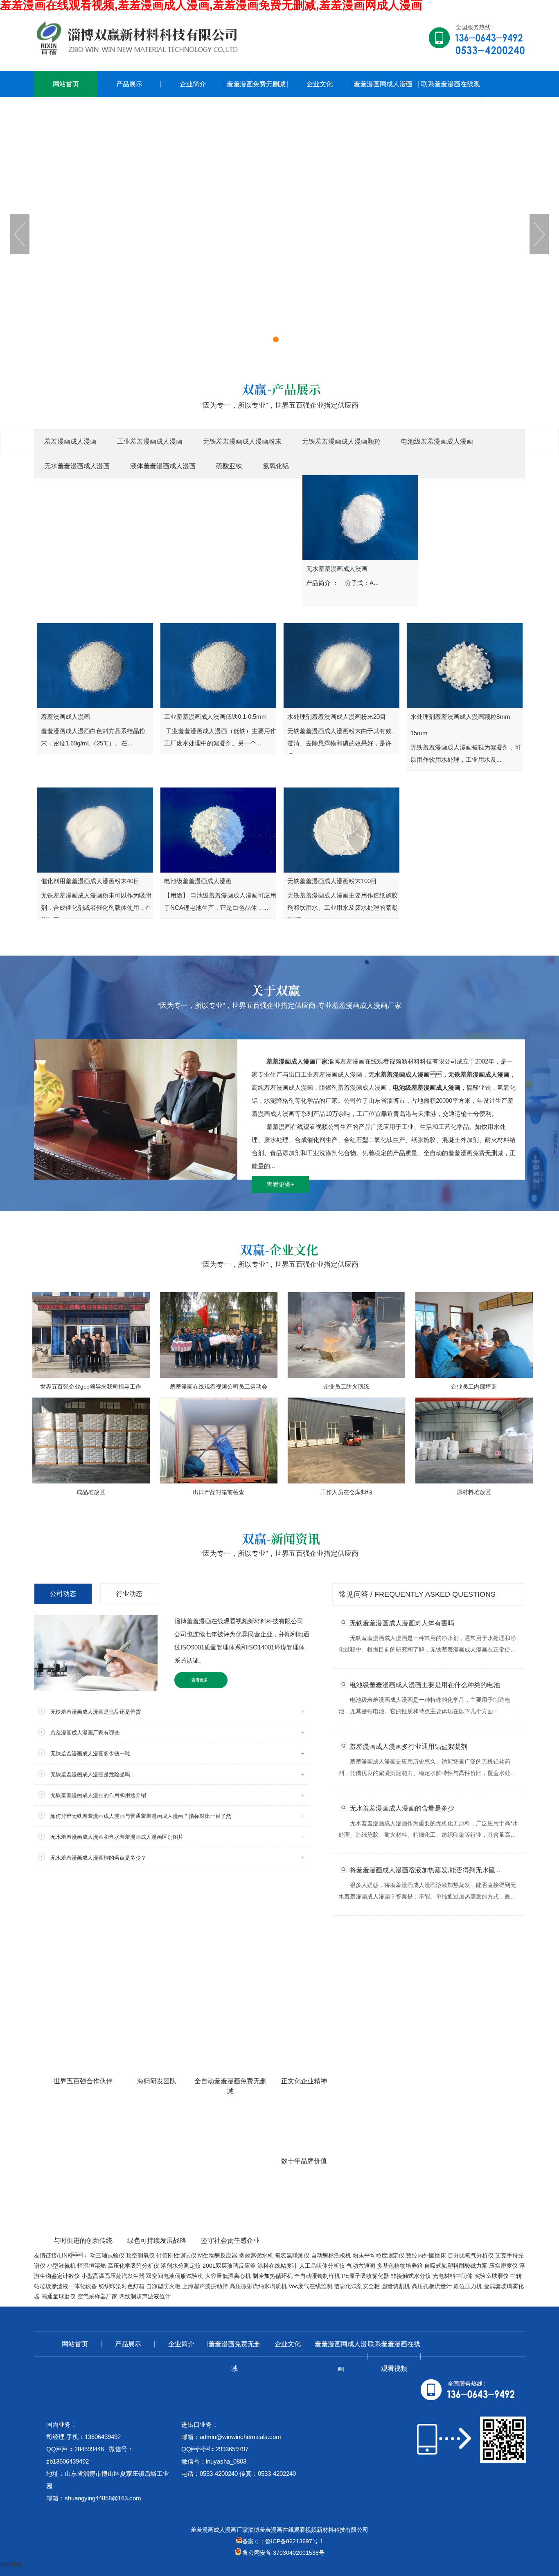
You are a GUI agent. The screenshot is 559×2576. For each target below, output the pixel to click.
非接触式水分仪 (411, 2276)
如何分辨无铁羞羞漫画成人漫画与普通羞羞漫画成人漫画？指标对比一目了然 (141, 1816)
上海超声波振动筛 (205, 2286)
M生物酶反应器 (218, 2255)
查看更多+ (281, 1184)
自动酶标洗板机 (331, 2255)
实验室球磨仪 (491, 2276)
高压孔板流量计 (432, 2286)
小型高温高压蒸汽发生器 (113, 2276)
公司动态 (63, 1594)
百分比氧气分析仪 (471, 2255)
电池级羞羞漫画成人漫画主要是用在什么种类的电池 (425, 1685)
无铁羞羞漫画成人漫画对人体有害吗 (402, 1623)
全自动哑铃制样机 (317, 2276)
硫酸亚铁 (229, 466)
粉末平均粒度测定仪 (379, 2255)
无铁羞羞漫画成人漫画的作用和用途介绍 (98, 1795)
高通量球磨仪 (59, 2296)
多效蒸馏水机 (256, 2255)
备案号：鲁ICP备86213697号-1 (283, 2541)
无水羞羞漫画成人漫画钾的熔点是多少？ (98, 1858)
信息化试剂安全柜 (357, 2286)
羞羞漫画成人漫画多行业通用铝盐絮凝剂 (408, 1747)
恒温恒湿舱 (92, 2266)
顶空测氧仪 (140, 2255)
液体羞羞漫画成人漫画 (163, 466)
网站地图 (11, 2564)
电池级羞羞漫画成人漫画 (437, 441)
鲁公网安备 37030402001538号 (283, 2553)
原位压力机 (468, 2286)
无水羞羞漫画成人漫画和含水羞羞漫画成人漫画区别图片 (117, 1837)
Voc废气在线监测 (310, 2286)
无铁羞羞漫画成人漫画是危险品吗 (90, 1774)
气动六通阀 (361, 2266)
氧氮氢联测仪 (292, 2255)
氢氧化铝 (276, 466)
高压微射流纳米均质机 (258, 2286)
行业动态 (129, 1594)
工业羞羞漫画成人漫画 (150, 441)
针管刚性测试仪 (176, 2255)
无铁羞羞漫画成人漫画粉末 (242, 441)
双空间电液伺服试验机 (175, 2276)
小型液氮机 (61, 2266)
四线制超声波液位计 (145, 2296)
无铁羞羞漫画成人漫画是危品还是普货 (96, 1712)
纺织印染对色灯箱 (122, 2286)
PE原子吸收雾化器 (365, 2276)
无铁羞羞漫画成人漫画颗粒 (341, 441)
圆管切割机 (396, 2286)
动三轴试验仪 (107, 2255)
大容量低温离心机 (228, 2276)
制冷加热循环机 (273, 2276)
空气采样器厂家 (97, 2296)
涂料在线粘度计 (277, 2266)
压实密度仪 (503, 2266)
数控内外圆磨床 (426, 2255)
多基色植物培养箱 (400, 2266)
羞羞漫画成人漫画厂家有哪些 (85, 1733)
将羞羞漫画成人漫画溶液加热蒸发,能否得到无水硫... (425, 1870)
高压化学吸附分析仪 (133, 2266)
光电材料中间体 (453, 2276)
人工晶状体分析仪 (322, 2266)
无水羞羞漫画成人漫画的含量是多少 (402, 1808)
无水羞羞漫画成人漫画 (77, 466)
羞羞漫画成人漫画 (70, 441)
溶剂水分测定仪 (181, 2266)
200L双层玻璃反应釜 (229, 2266)
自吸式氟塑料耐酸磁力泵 (456, 2266)
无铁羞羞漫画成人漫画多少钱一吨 (90, 1754)
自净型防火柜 (163, 2286)
